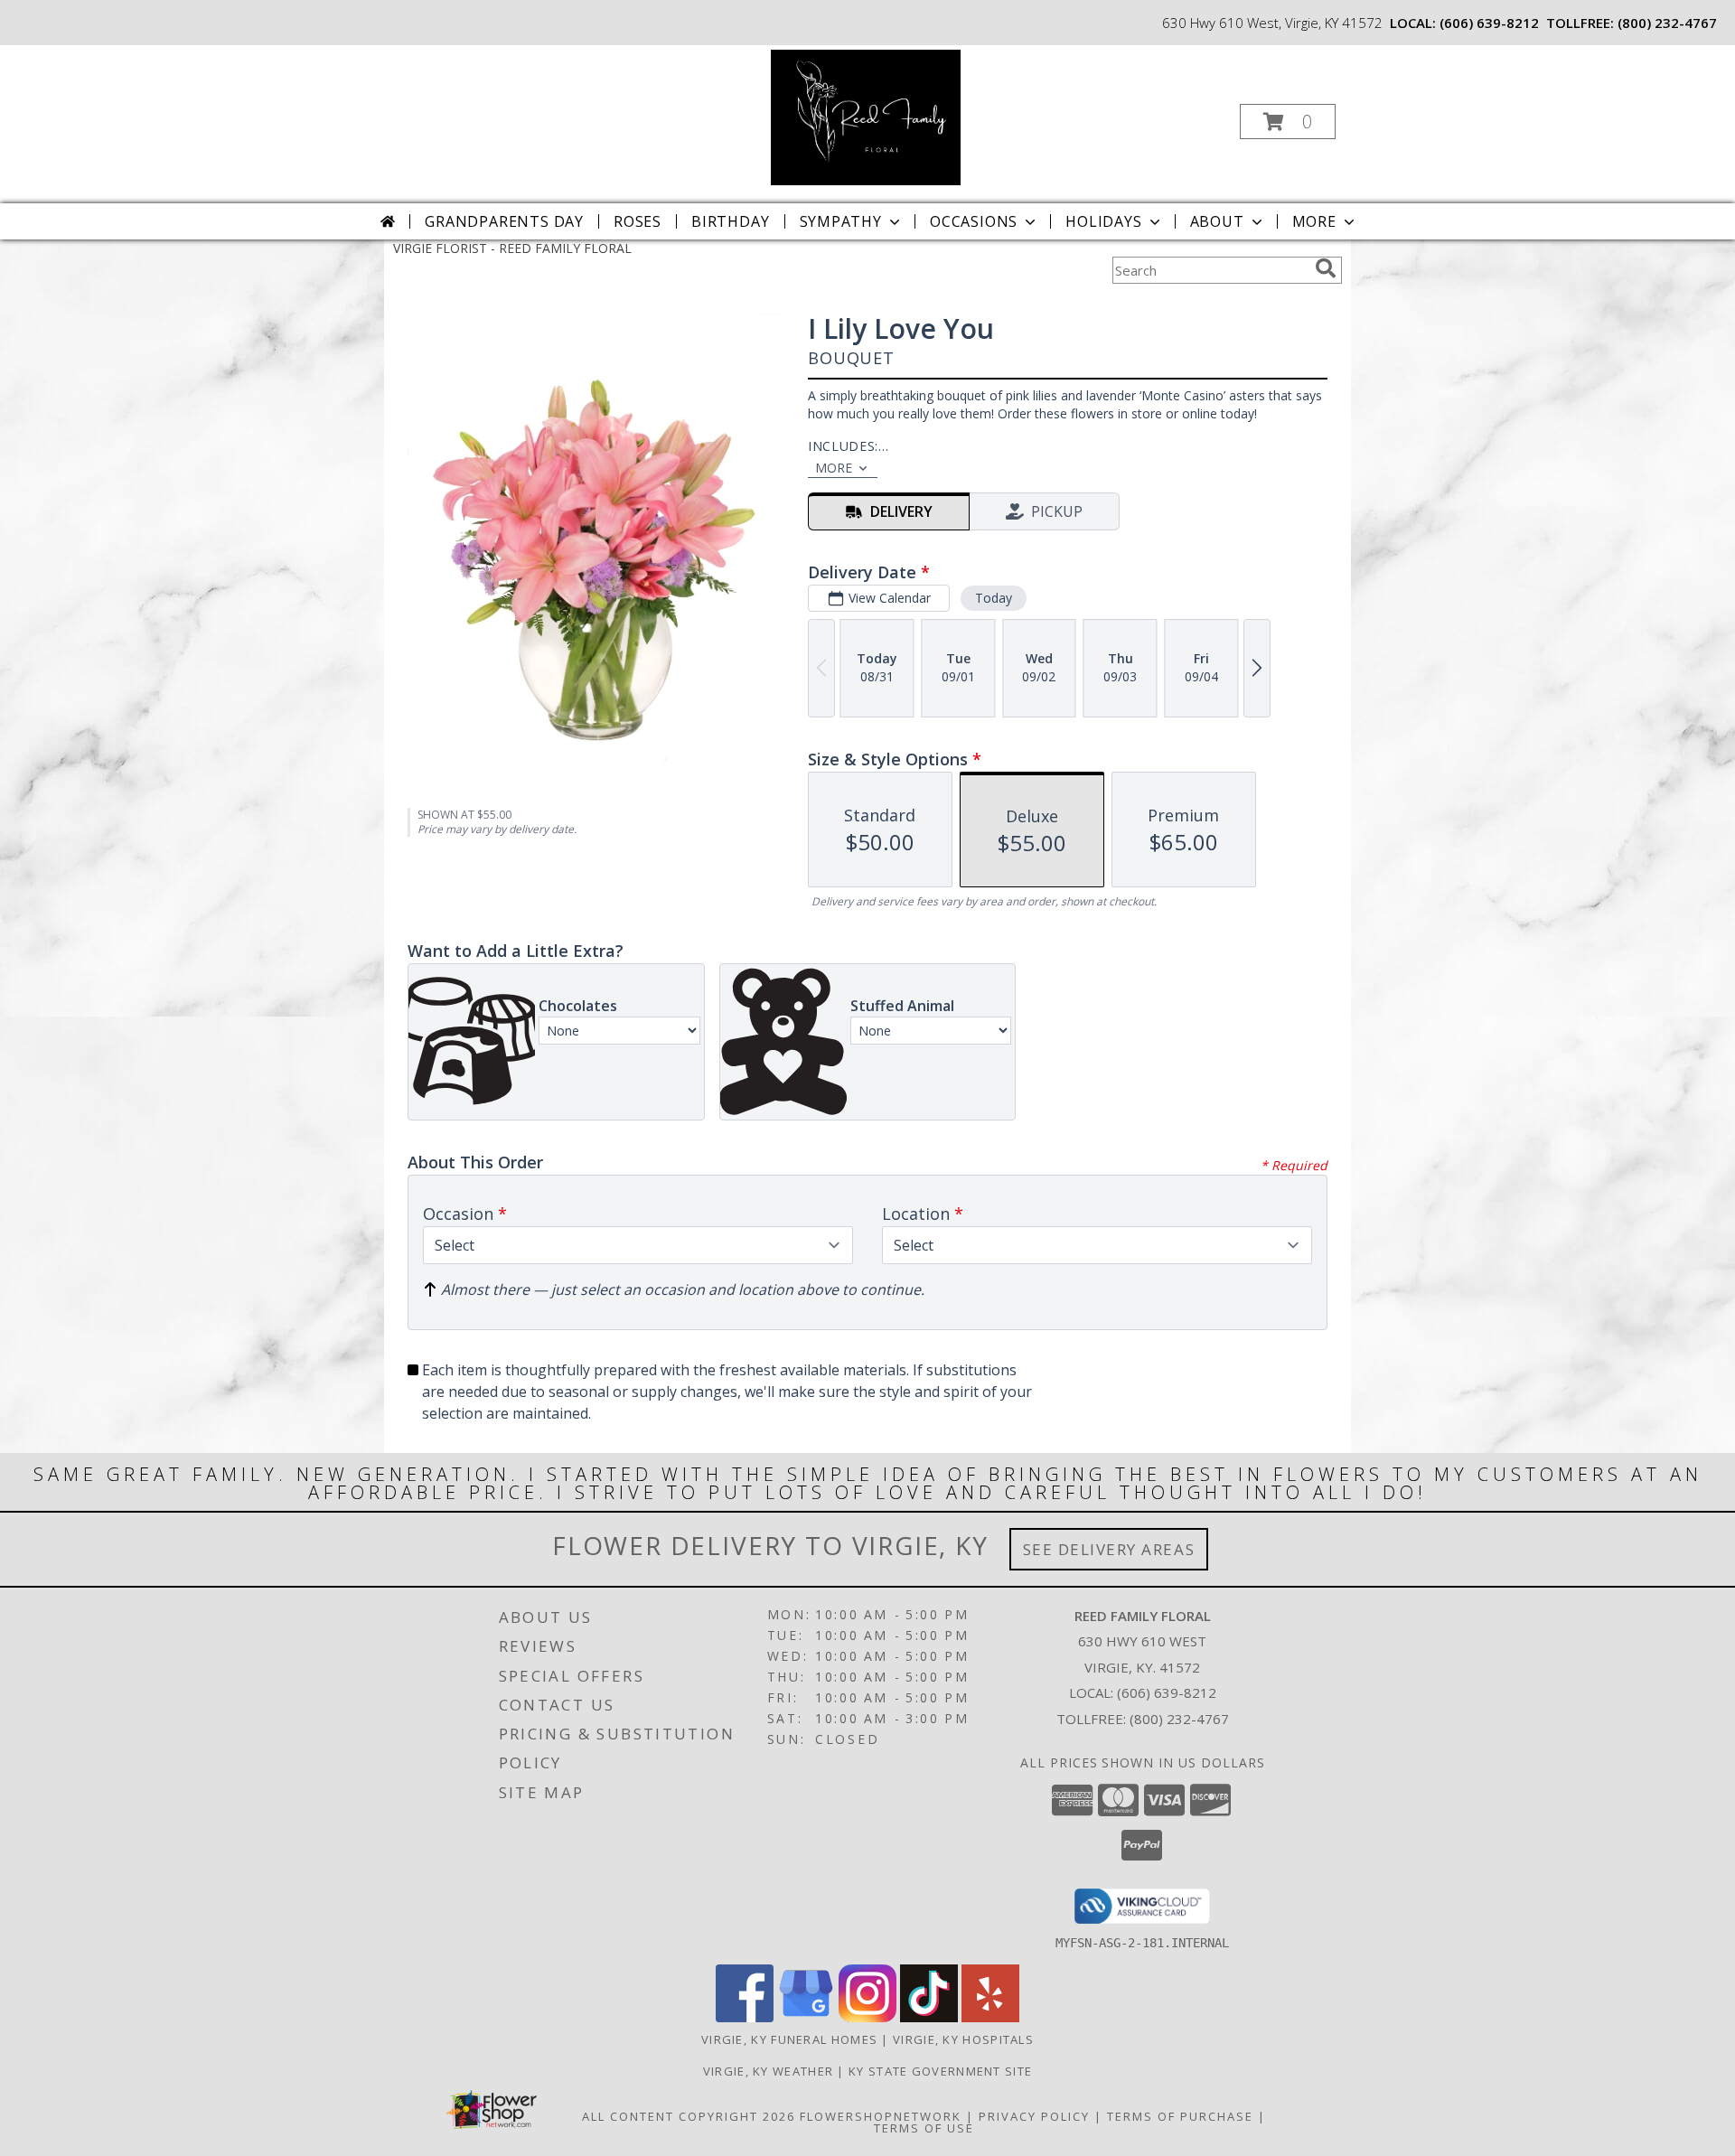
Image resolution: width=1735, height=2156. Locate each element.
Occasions (974, 221)
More (1314, 221)
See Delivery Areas (1109, 1549)
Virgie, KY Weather (768, 2071)
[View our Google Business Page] (806, 2017)
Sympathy (841, 221)
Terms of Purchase (1180, 2116)
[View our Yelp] (990, 2017)
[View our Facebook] (745, 2017)
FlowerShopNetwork (881, 2116)
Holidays (1103, 221)
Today (994, 598)
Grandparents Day (504, 221)
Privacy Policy (1034, 2116)
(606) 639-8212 (1489, 23)
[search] (1326, 268)
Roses (638, 221)
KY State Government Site (940, 2071)
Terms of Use (924, 2128)
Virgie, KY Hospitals (963, 2039)
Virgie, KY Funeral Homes (789, 2039)
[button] (1288, 122)
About (1217, 221)
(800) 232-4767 (1667, 23)
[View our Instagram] (867, 2017)
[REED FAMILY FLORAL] (865, 116)
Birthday (730, 221)
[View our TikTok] (929, 2017)
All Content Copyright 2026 (689, 2116)
